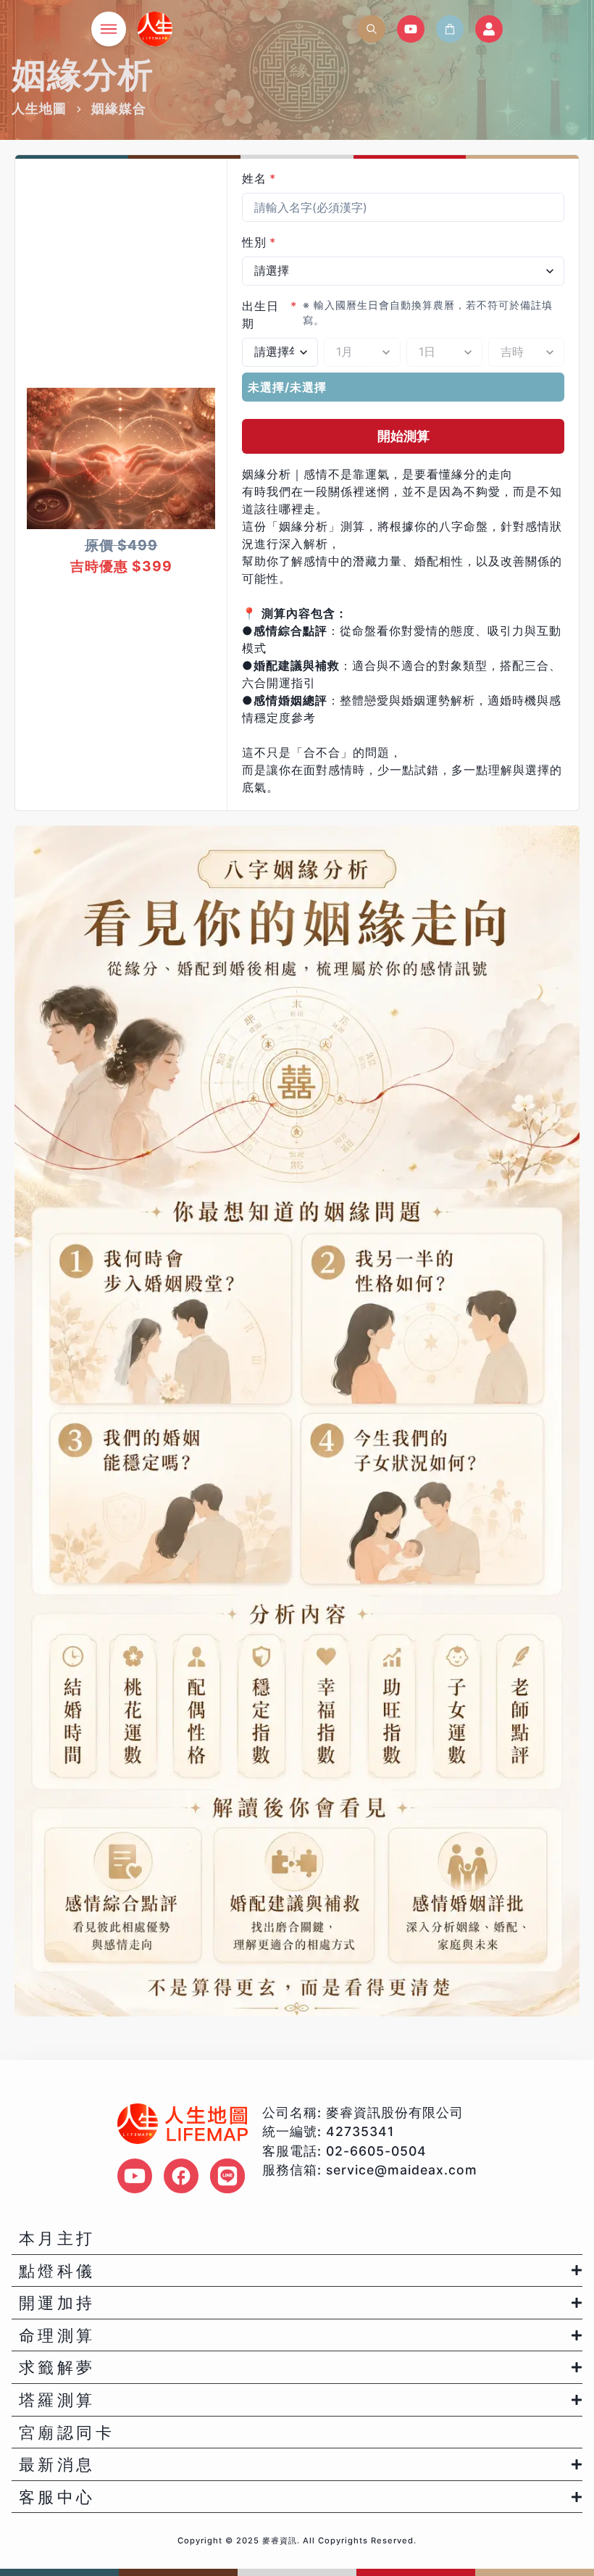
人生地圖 (39, 108)
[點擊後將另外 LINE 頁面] (227, 2176)
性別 (259, 242)
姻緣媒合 (119, 108)
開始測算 (403, 436)
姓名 (259, 178)
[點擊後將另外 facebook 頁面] (181, 2176)
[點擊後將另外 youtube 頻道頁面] (135, 2176)
